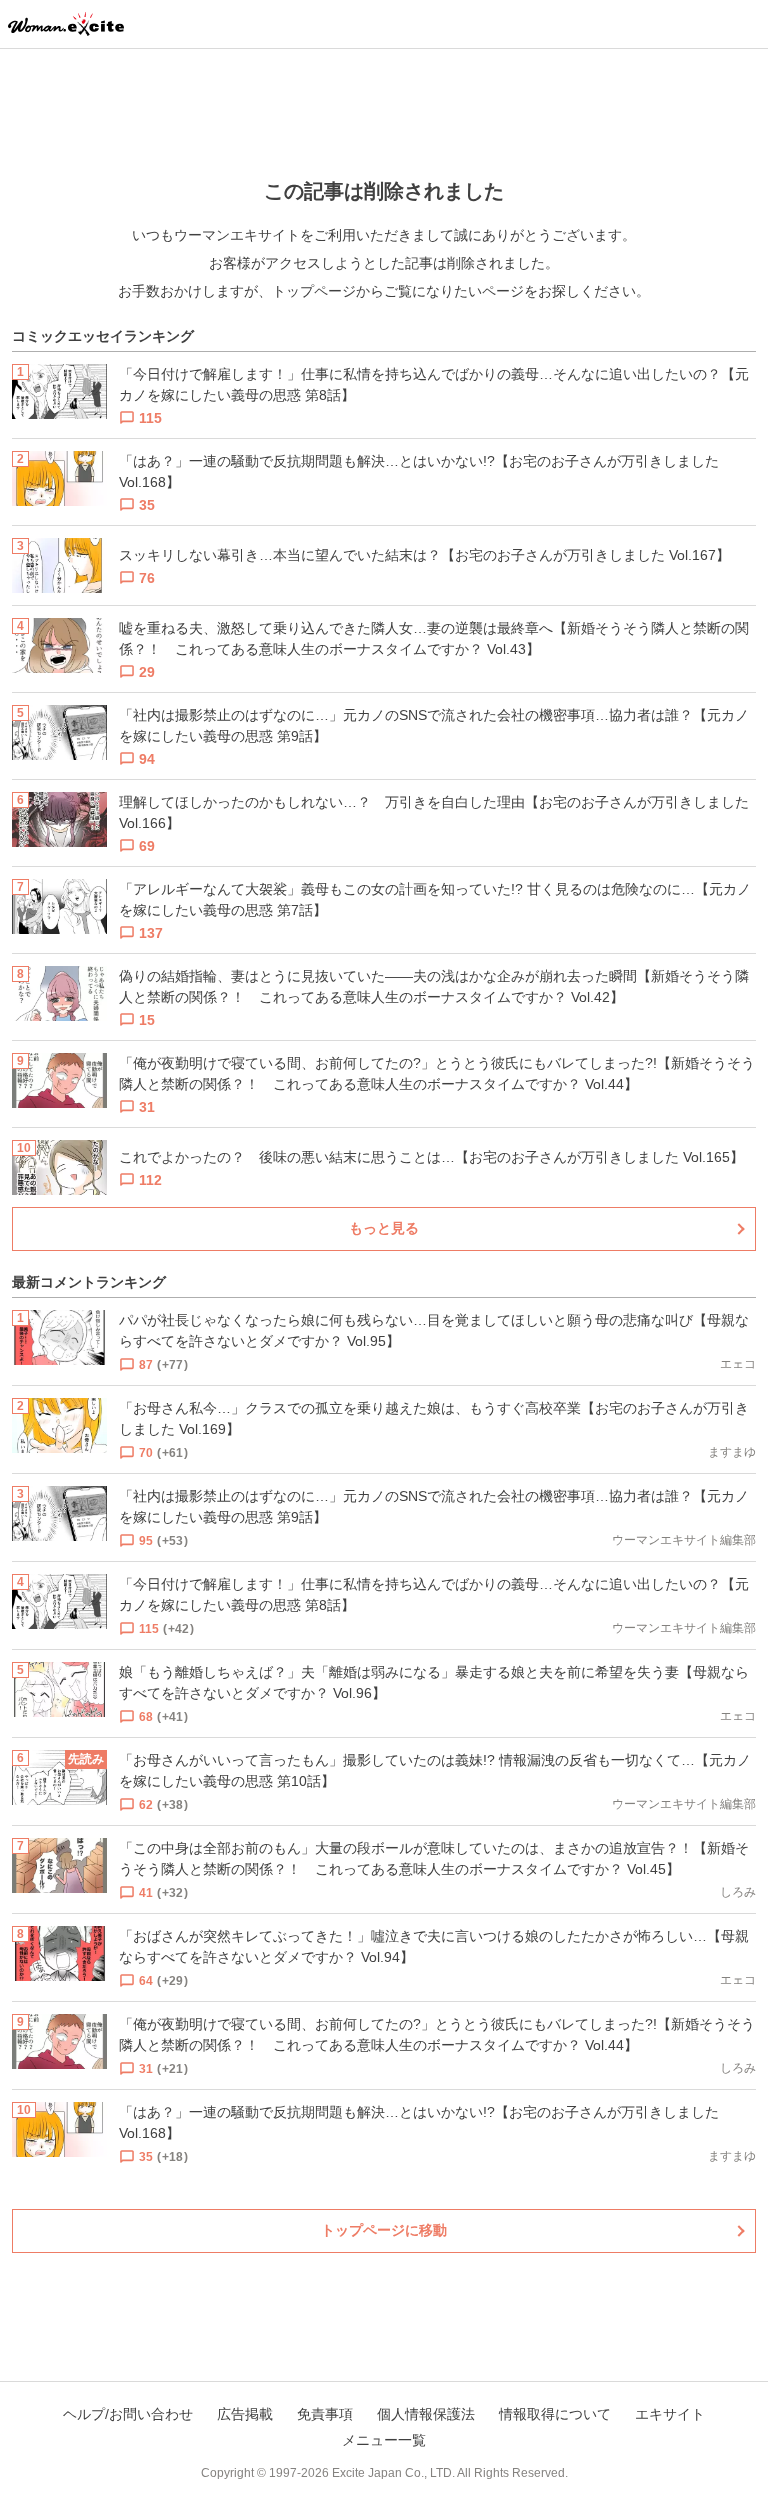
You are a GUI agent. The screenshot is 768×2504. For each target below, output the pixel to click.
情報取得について (555, 2414)
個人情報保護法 (426, 2414)
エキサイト (670, 2414)
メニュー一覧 (384, 2440)
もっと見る (384, 1228)
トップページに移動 (384, 2230)
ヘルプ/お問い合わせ (128, 2414)
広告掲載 (245, 2414)
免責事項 (325, 2414)
